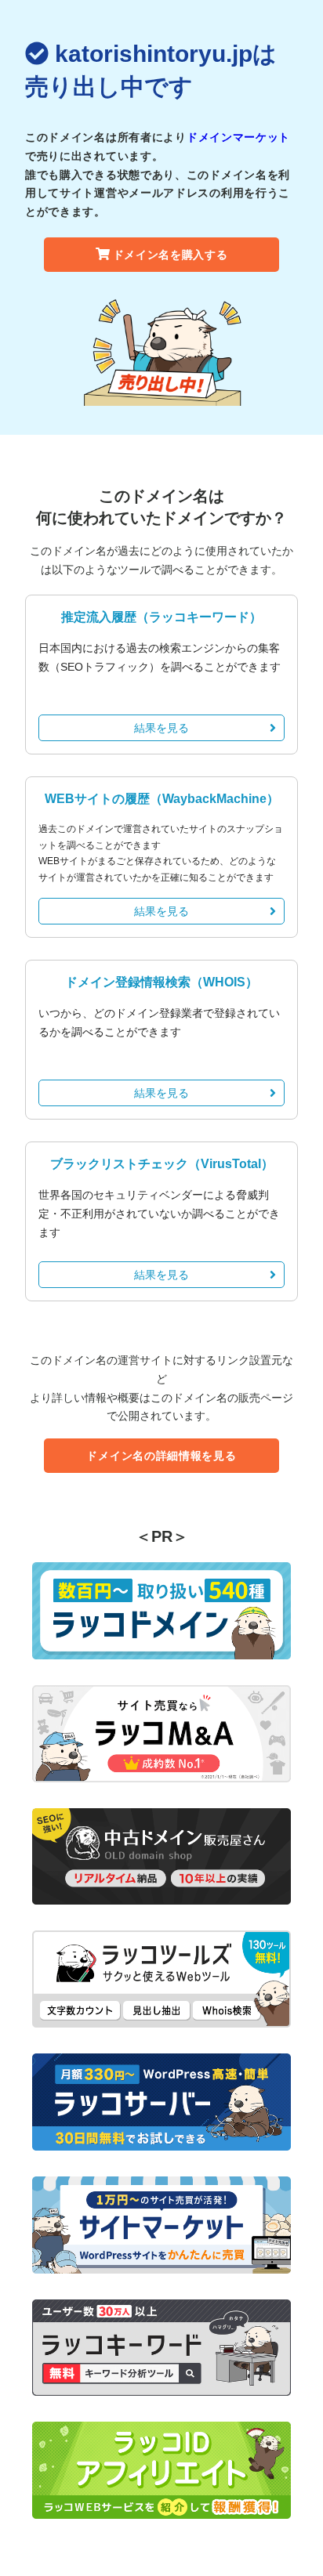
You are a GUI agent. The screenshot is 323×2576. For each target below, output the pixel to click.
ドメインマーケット (238, 137)
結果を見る (161, 728)
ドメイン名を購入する (171, 255)
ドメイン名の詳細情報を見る (161, 1456)
